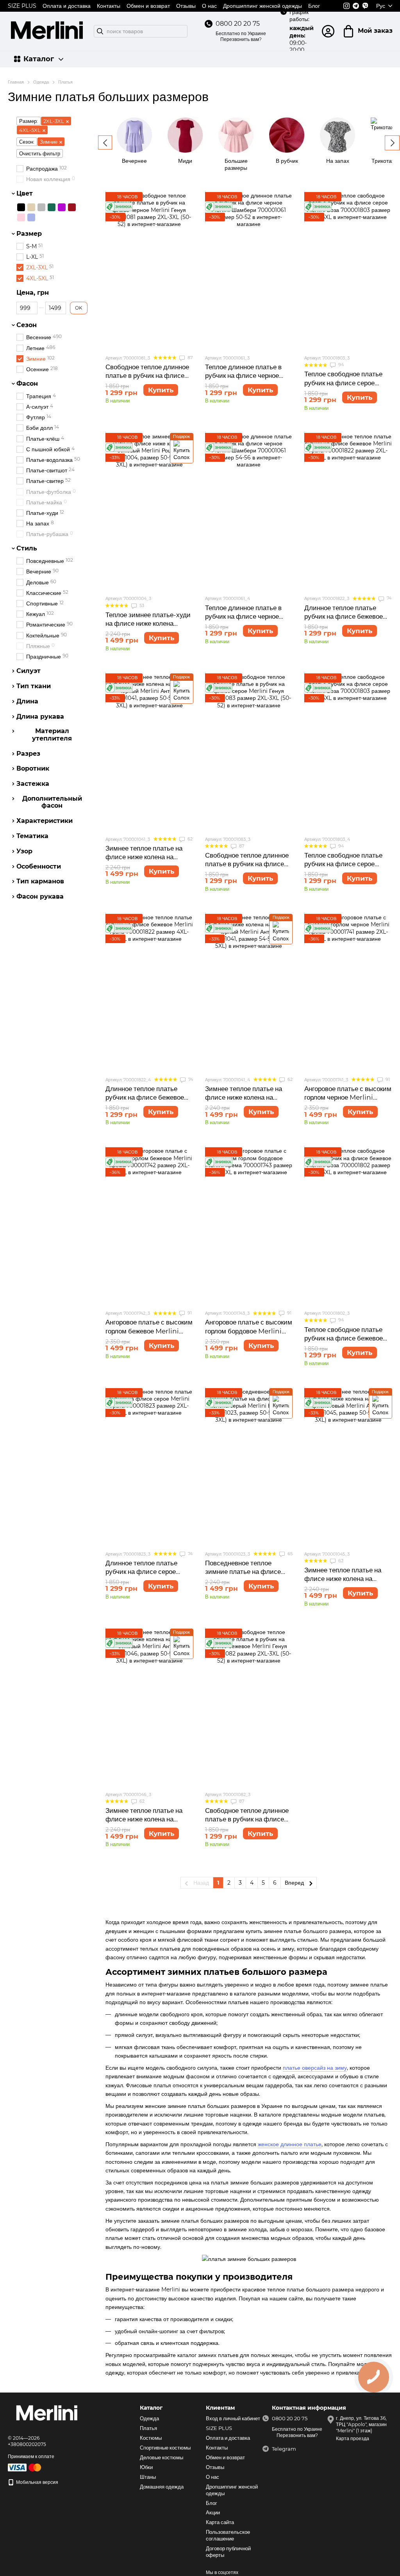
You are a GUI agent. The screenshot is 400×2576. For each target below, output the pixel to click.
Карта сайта (220, 2522)
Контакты (109, 6)
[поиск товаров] (100, 31)
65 (289, 1554)
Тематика (32, 836)
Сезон (27, 325)
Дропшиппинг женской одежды (262, 6)
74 (388, 598)
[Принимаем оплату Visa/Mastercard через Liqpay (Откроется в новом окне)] (25, 2467)
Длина (27, 701)
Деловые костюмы (162, 2457)
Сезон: (27, 142)
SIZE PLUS (22, 6)
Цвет (25, 194)
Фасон (27, 384)
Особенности (39, 866)
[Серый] (41, 207)
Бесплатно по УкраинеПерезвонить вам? (241, 36)
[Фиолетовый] (62, 207)
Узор (24, 851)
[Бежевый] (31, 207)
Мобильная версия (37, 2482)
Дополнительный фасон (52, 802)
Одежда (149, 2418)
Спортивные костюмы (165, 2448)
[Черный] (21, 207)
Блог (314, 6)
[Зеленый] (52, 207)
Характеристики (45, 821)
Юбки (146, 2467)
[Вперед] (392, 143)
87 (189, 358)
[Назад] (105, 142)
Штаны (148, 2477)
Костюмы (151, 2438)
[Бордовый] (72, 207)
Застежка (33, 784)
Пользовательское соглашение (228, 2535)
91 (387, 1079)
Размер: (29, 121)
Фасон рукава (40, 897)
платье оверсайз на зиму (315, 2068)
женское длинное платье (290, 2144)
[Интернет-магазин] (47, 2414)
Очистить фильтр (40, 153)
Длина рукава (40, 716)
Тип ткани (34, 686)
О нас (209, 6)
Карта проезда (353, 2438)
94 (340, 365)
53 (141, 605)
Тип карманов (40, 881)
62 (189, 839)
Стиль (27, 548)
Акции (213, 2512)
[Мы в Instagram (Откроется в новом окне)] (346, 6)
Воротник (33, 769)
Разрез (28, 753)
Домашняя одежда (162, 2487)
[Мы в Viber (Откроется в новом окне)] (365, 6)
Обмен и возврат (148, 6)
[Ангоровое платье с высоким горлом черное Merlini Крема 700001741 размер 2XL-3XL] (348, 992)
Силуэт (29, 671)
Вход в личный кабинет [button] (233, 2418)
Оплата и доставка (67, 6)
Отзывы (186, 6)
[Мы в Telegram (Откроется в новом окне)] (356, 6)
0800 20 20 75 (238, 24)
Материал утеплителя (52, 735)
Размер (29, 234)
